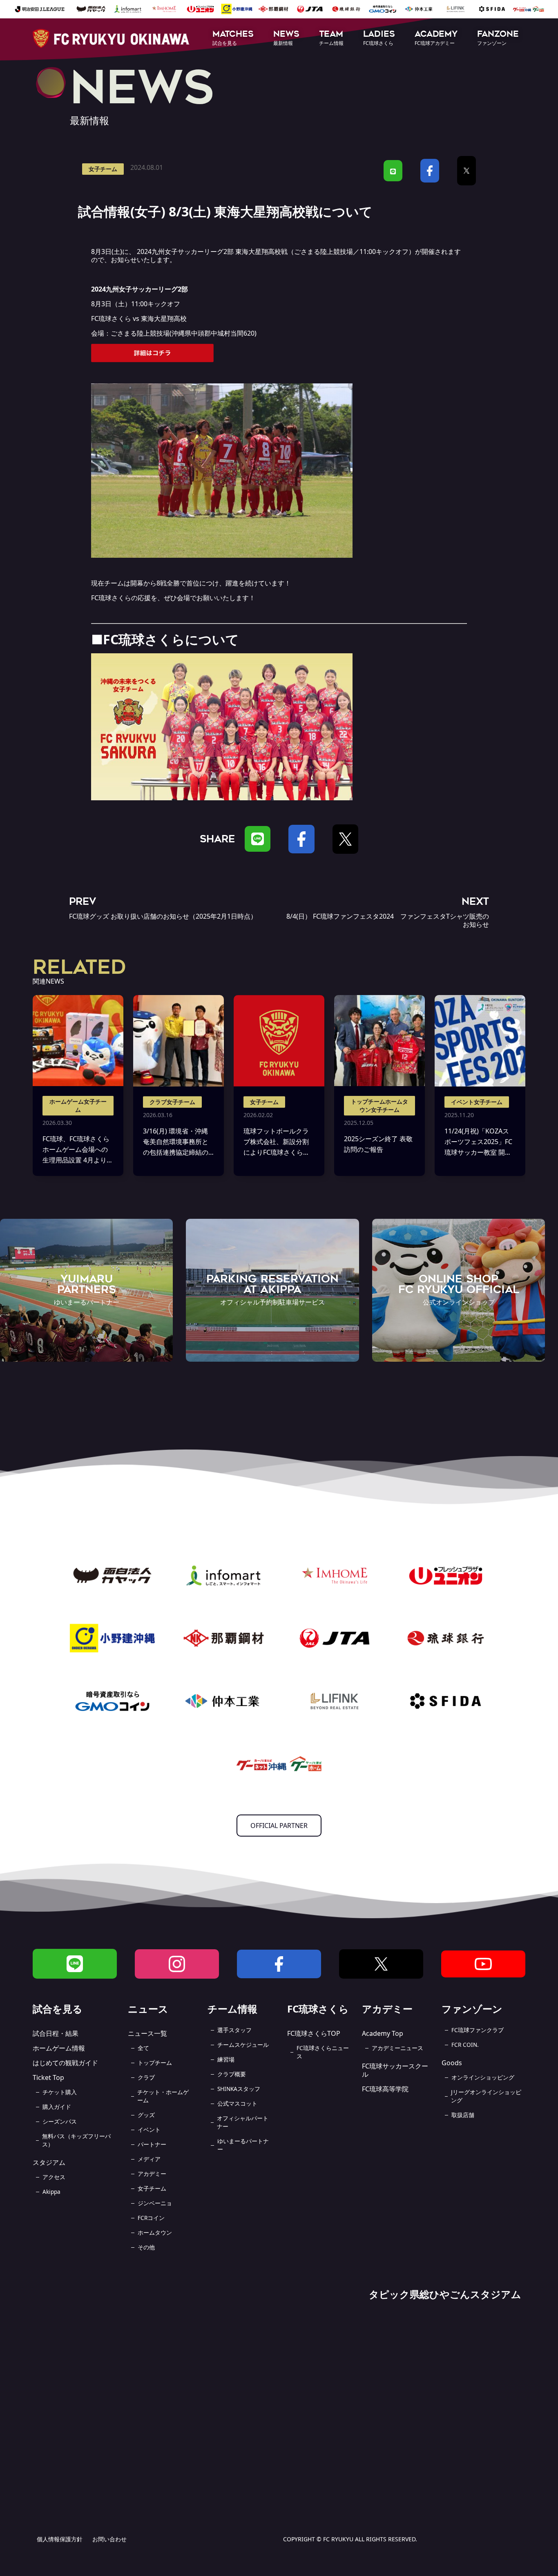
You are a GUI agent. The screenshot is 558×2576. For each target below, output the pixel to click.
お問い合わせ (109, 2539)
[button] (233, 39)
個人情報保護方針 (60, 2539)
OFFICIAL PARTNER (279, 1826)
